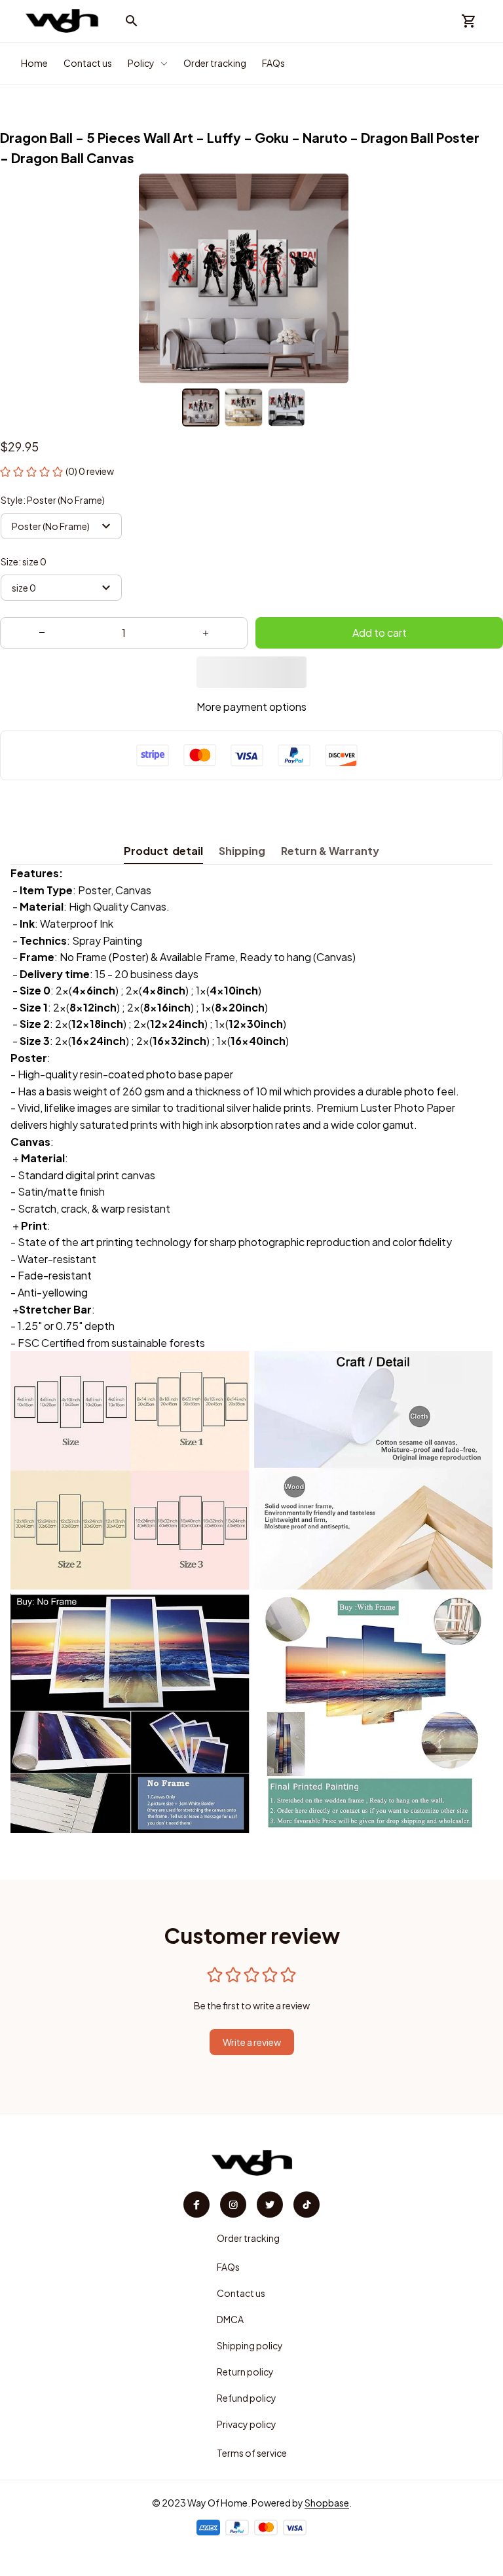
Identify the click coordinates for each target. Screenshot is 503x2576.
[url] (327, 2503)
